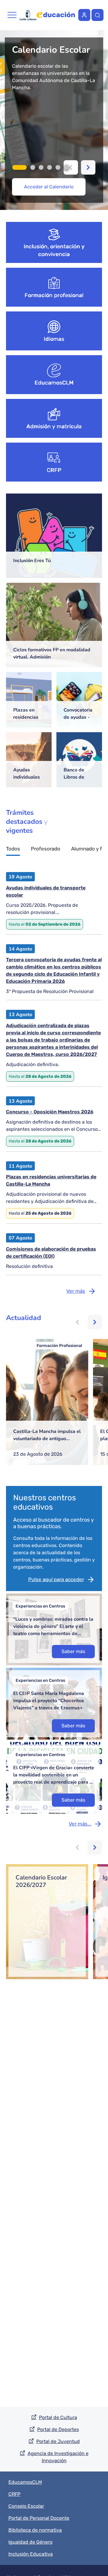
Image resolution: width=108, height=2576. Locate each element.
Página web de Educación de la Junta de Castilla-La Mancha (56, 15)
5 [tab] (58, 167)
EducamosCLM (54, 383)
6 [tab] (66, 167)
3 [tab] (41, 167)
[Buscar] (97, 15)
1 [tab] (19, 167)
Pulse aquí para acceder (56, 1579)
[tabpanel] (54, 120)
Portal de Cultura (58, 2417)
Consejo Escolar (26, 2506)
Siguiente (88, 167)
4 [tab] (49, 167)
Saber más (73, 1651)
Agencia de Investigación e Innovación (58, 2457)
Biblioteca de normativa (35, 2530)
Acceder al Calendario (49, 187)
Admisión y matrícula (54, 426)
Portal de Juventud (58, 2441)
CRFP (54, 470)
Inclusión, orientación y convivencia (54, 250)
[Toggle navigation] (12, 15)
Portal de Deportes (58, 2429)
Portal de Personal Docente (39, 2518)
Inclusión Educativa (31, 2554)
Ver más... (80, 1824)
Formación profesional (54, 295)
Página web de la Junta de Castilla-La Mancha (28, 15)
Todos (13, 849)
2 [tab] (33, 167)
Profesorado (46, 849)
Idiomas (54, 339)
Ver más (76, 1291)
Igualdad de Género (30, 2542)
